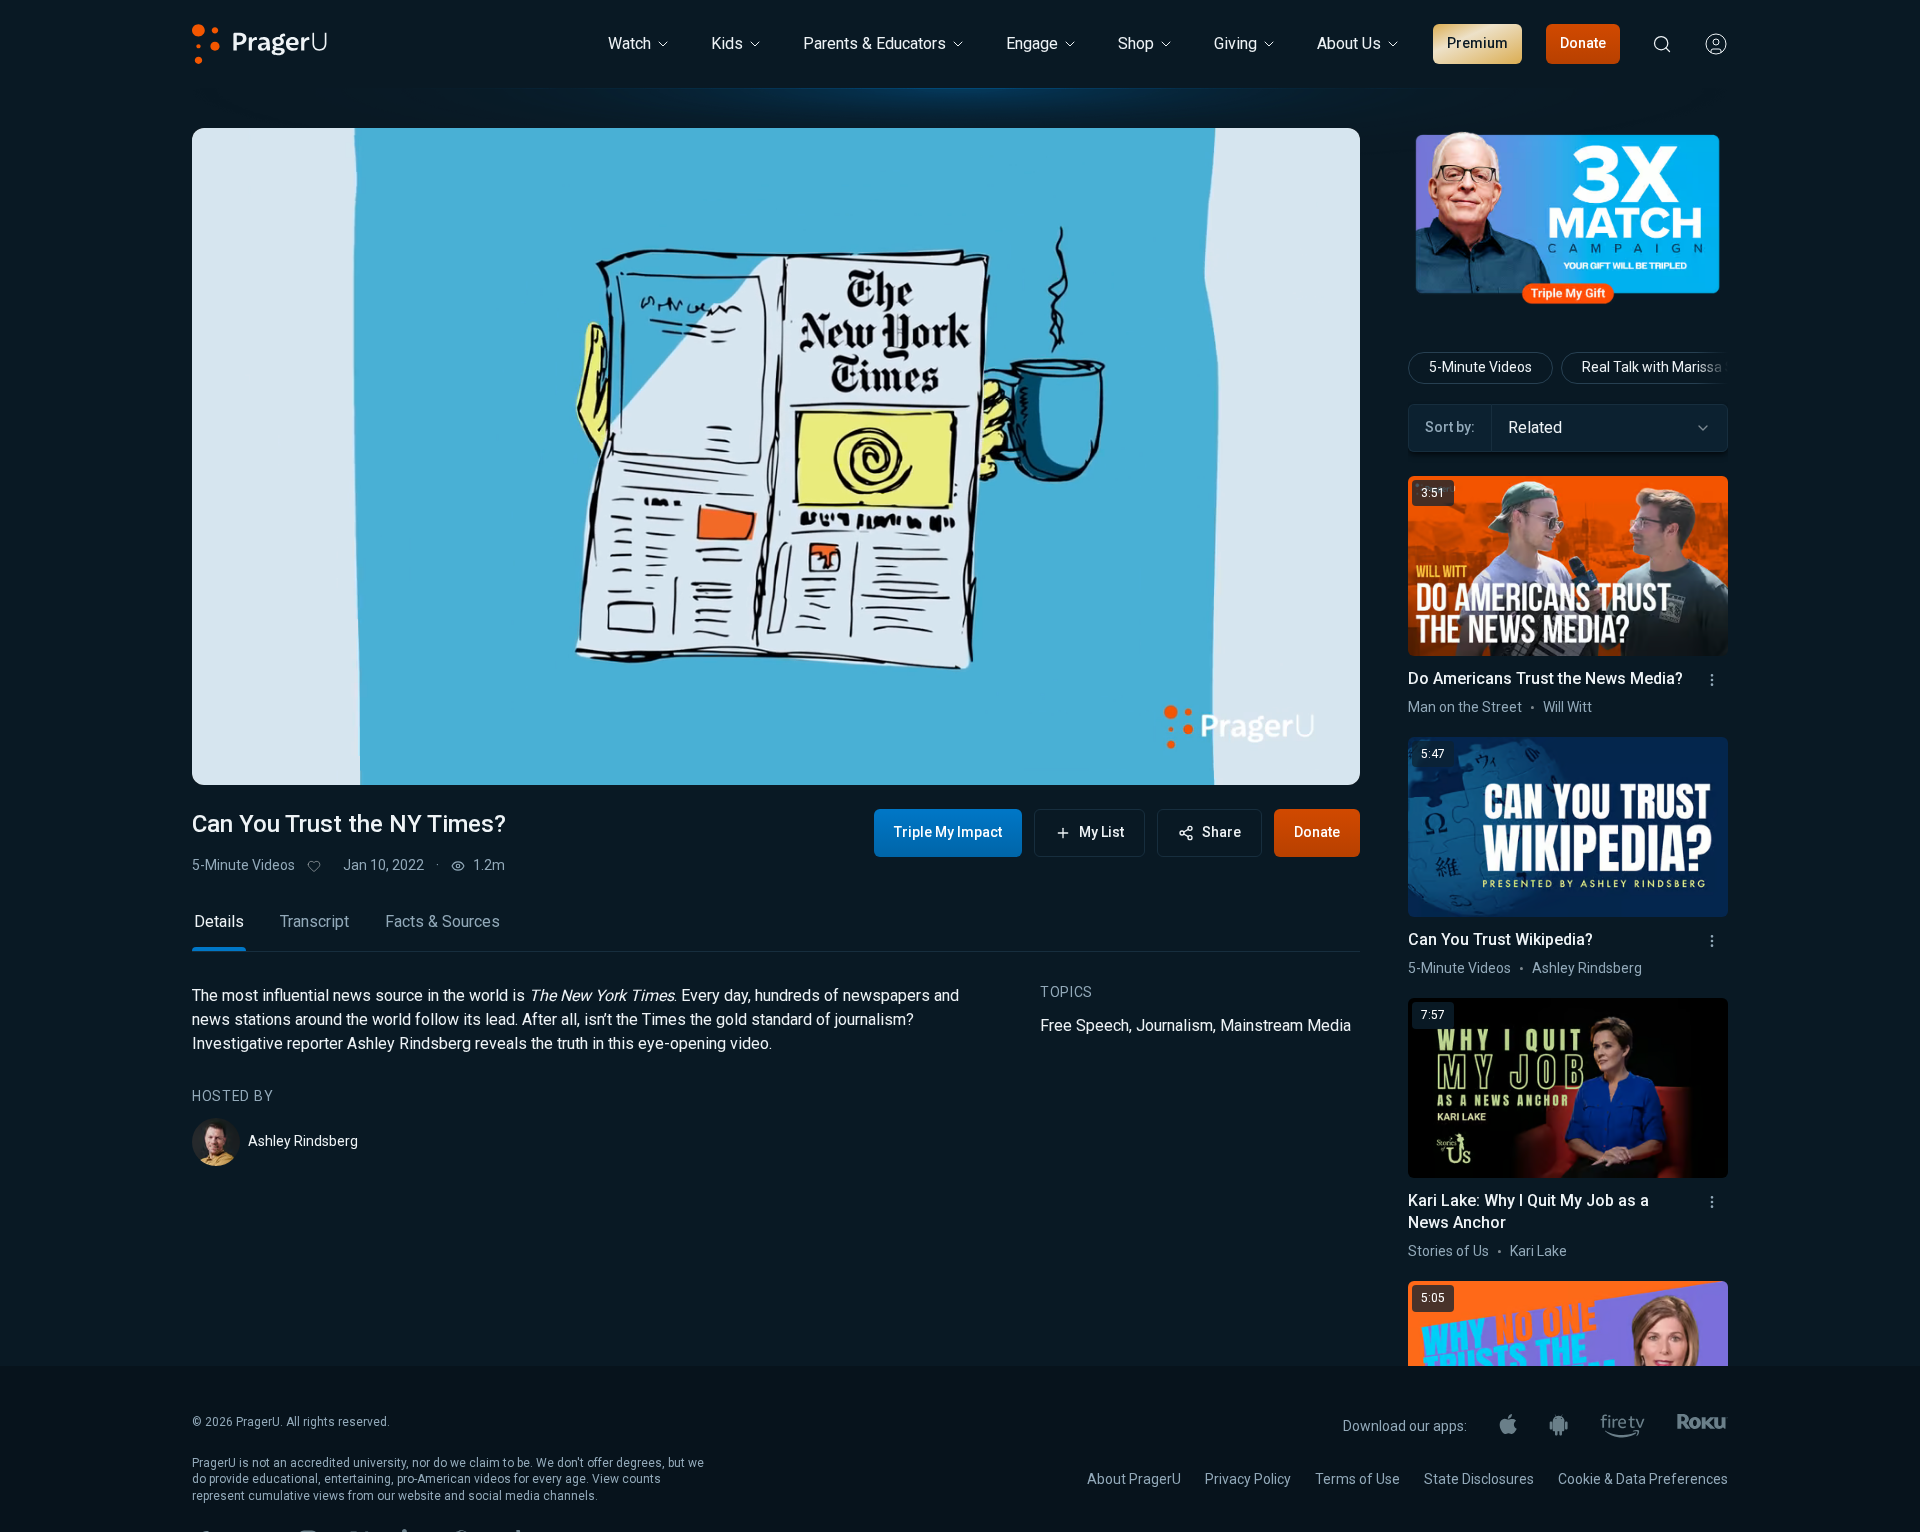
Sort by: (1450, 427)
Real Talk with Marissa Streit (1671, 367)
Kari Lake (1538, 1251)
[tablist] (776, 930)
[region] (776, 456)
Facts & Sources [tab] (442, 921)
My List (1101, 832)
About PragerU (1134, 1479)
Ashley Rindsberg (303, 1141)
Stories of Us (1448, 1251)
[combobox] (1609, 428)
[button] (232, 751)
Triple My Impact (948, 832)
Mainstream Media (1285, 1025)
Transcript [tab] (314, 921)
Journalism (1174, 1025)
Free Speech (1084, 1025)
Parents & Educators (874, 43)
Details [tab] (219, 921)
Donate (1583, 43)
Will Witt (1567, 707)
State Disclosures (1479, 1479)
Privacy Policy (1248, 1479)
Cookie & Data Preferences (1643, 1479)
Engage (1032, 43)
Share (1221, 832)
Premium (1477, 43)
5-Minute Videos (243, 865)
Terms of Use (1357, 1479)
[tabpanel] (776, 1075)
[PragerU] (259, 44)
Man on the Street (1465, 707)
